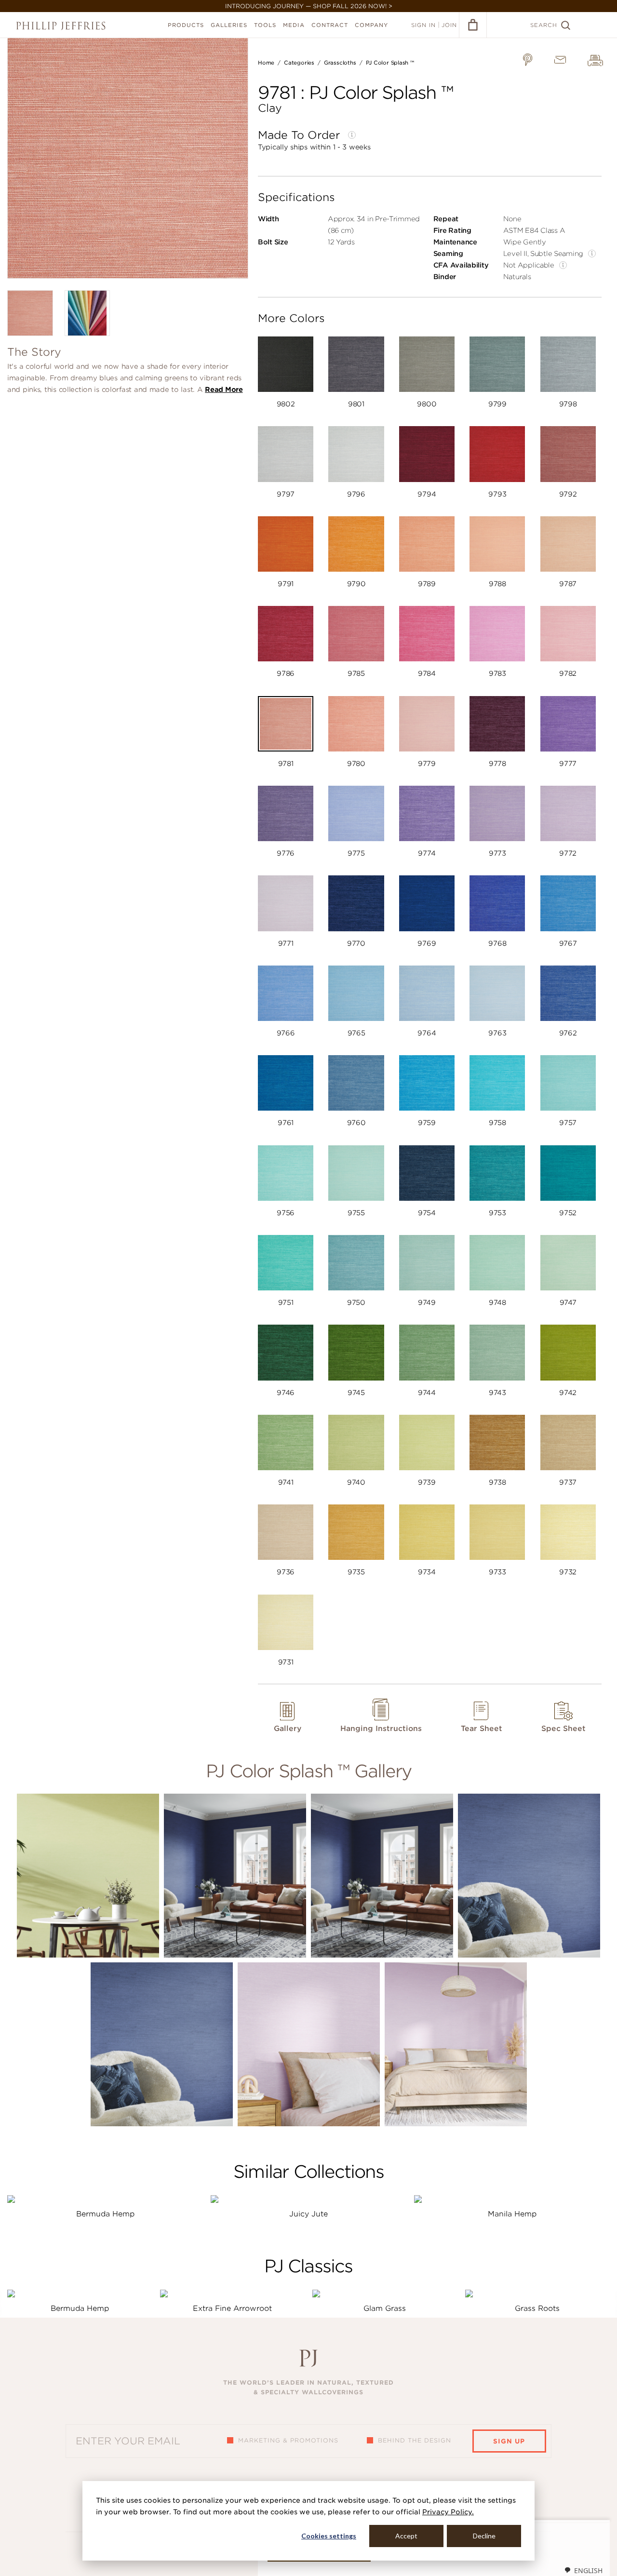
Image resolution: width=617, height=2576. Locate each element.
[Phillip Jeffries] (61, 26)
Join (449, 25)
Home (266, 63)
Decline (484, 2536)
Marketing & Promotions (288, 2440)
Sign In (423, 25)
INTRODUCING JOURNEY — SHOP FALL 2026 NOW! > (309, 6)
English (588, 2570)
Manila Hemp (512, 2214)
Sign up (509, 2441)
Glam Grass (385, 2308)
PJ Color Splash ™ (390, 63)
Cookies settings (329, 2536)
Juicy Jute (308, 2214)
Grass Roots (537, 2308)
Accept (406, 2536)
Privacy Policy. (448, 2512)
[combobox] (583, 2570)
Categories (299, 63)
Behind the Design (415, 2440)
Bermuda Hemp (105, 2214)
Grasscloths (340, 63)
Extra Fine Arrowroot (232, 2308)
